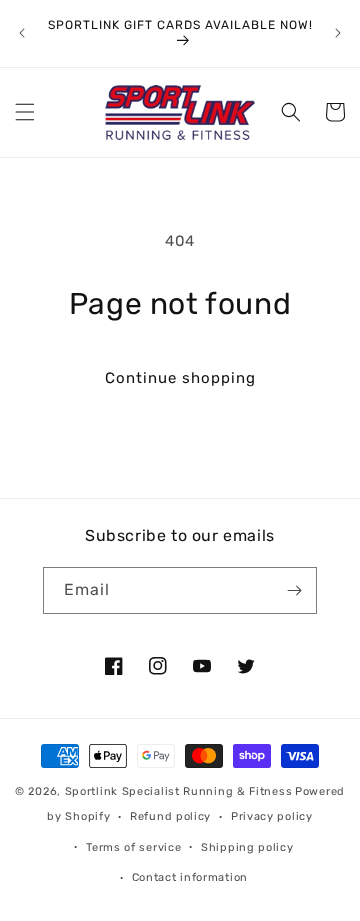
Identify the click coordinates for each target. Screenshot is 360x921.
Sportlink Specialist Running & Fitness (179, 791)
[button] (25, 112)
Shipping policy (247, 847)
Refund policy (170, 816)
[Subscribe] (294, 590)
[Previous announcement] (22, 33)
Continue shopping (180, 378)
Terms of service (133, 847)
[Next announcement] (338, 33)
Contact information (190, 877)
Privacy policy (272, 816)
